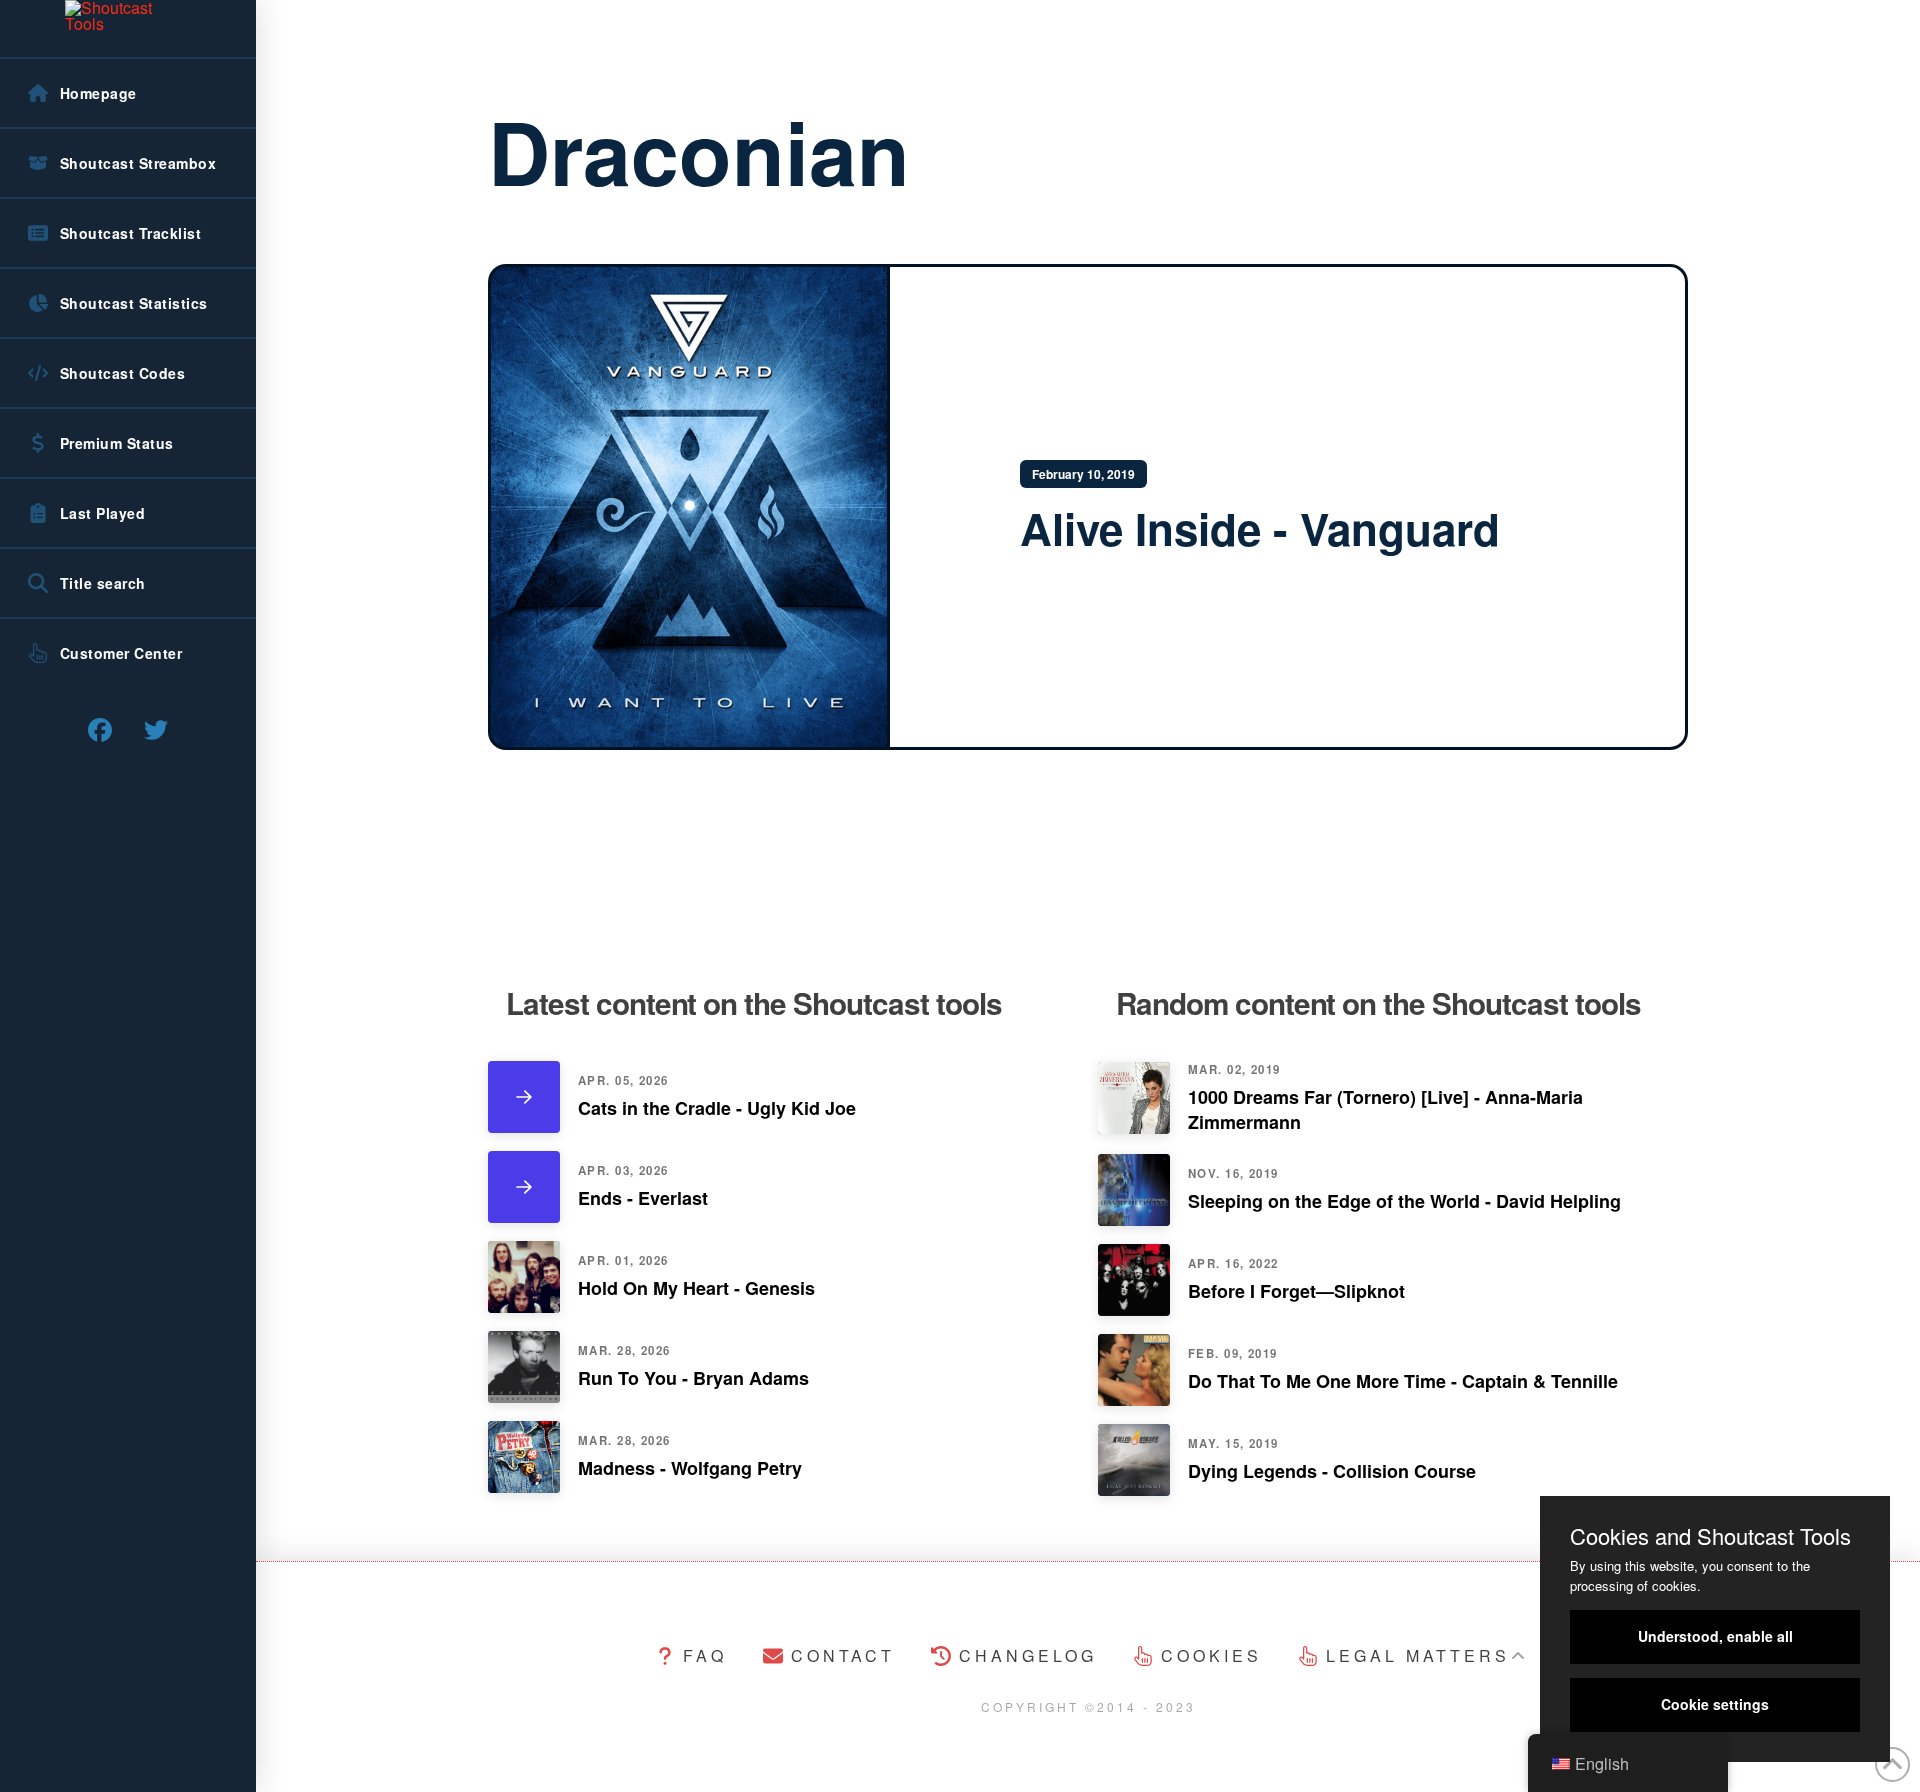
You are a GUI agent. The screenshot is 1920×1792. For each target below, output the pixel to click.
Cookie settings (1715, 1704)
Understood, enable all (1715, 1636)
